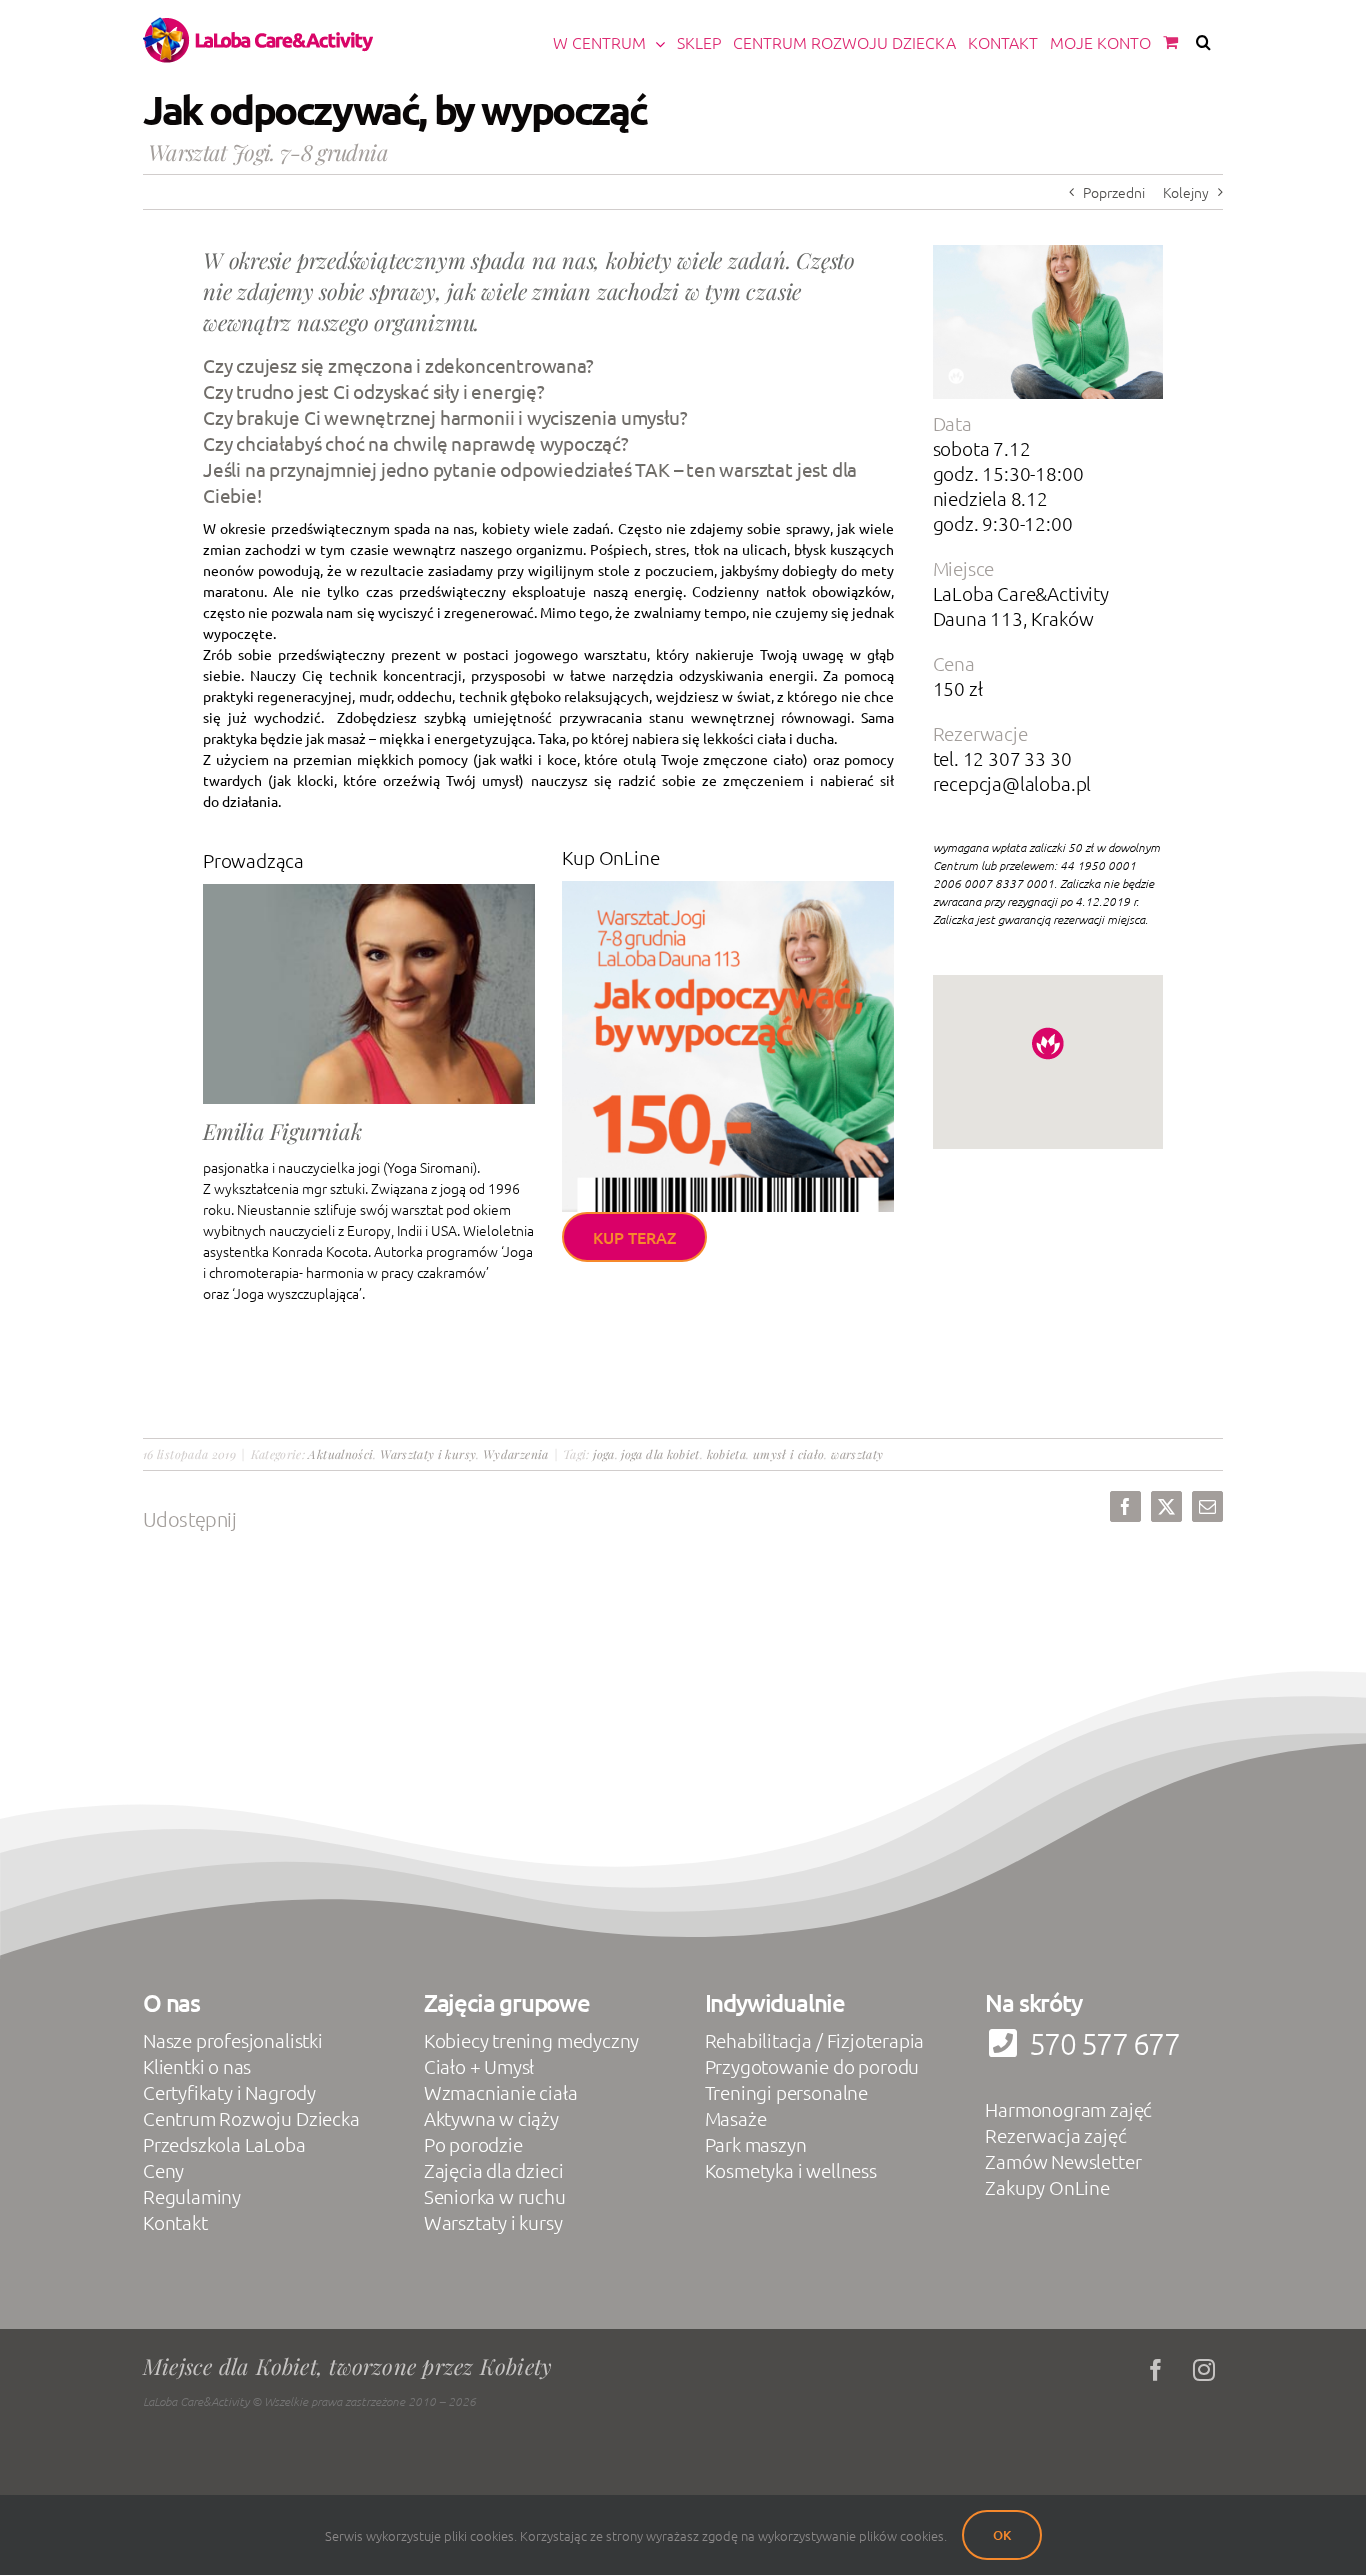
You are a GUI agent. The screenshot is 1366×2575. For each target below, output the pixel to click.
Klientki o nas (197, 2066)
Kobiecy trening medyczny (531, 2040)
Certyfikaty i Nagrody (229, 2092)
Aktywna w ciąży (491, 2118)
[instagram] (1204, 2370)
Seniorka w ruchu (495, 2196)
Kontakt (175, 2222)
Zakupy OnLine (1047, 2187)
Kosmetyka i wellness (791, 2170)
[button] (1203, 42)
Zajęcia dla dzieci (494, 2170)
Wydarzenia (516, 1454)
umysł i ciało (789, 1454)
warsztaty (857, 1454)
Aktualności (340, 1454)
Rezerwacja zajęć (1055, 2135)
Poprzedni (1114, 192)
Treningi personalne (786, 2092)
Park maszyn (756, 2144)
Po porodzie (473, 2144)
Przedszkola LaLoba (224, 2144)
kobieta (727, 1454)
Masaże (736, 2118)
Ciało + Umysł (479, 2066)
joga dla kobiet (660, 1454)
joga (603, 1454)
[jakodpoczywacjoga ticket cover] (728, 888)
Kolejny (1186, 192)
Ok (1002, 2535)
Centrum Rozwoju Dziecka (251, 2118)
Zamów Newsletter (1063, 2161)
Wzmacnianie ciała (501, 2092)
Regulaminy (192, 2196)
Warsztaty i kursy (428, 1454)
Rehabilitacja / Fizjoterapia (815, 2040)
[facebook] (1156, 2370)
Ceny (163, 2170)
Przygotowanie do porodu (812, 2066)
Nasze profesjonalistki (233, 2040)
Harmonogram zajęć (1068, 2109)
